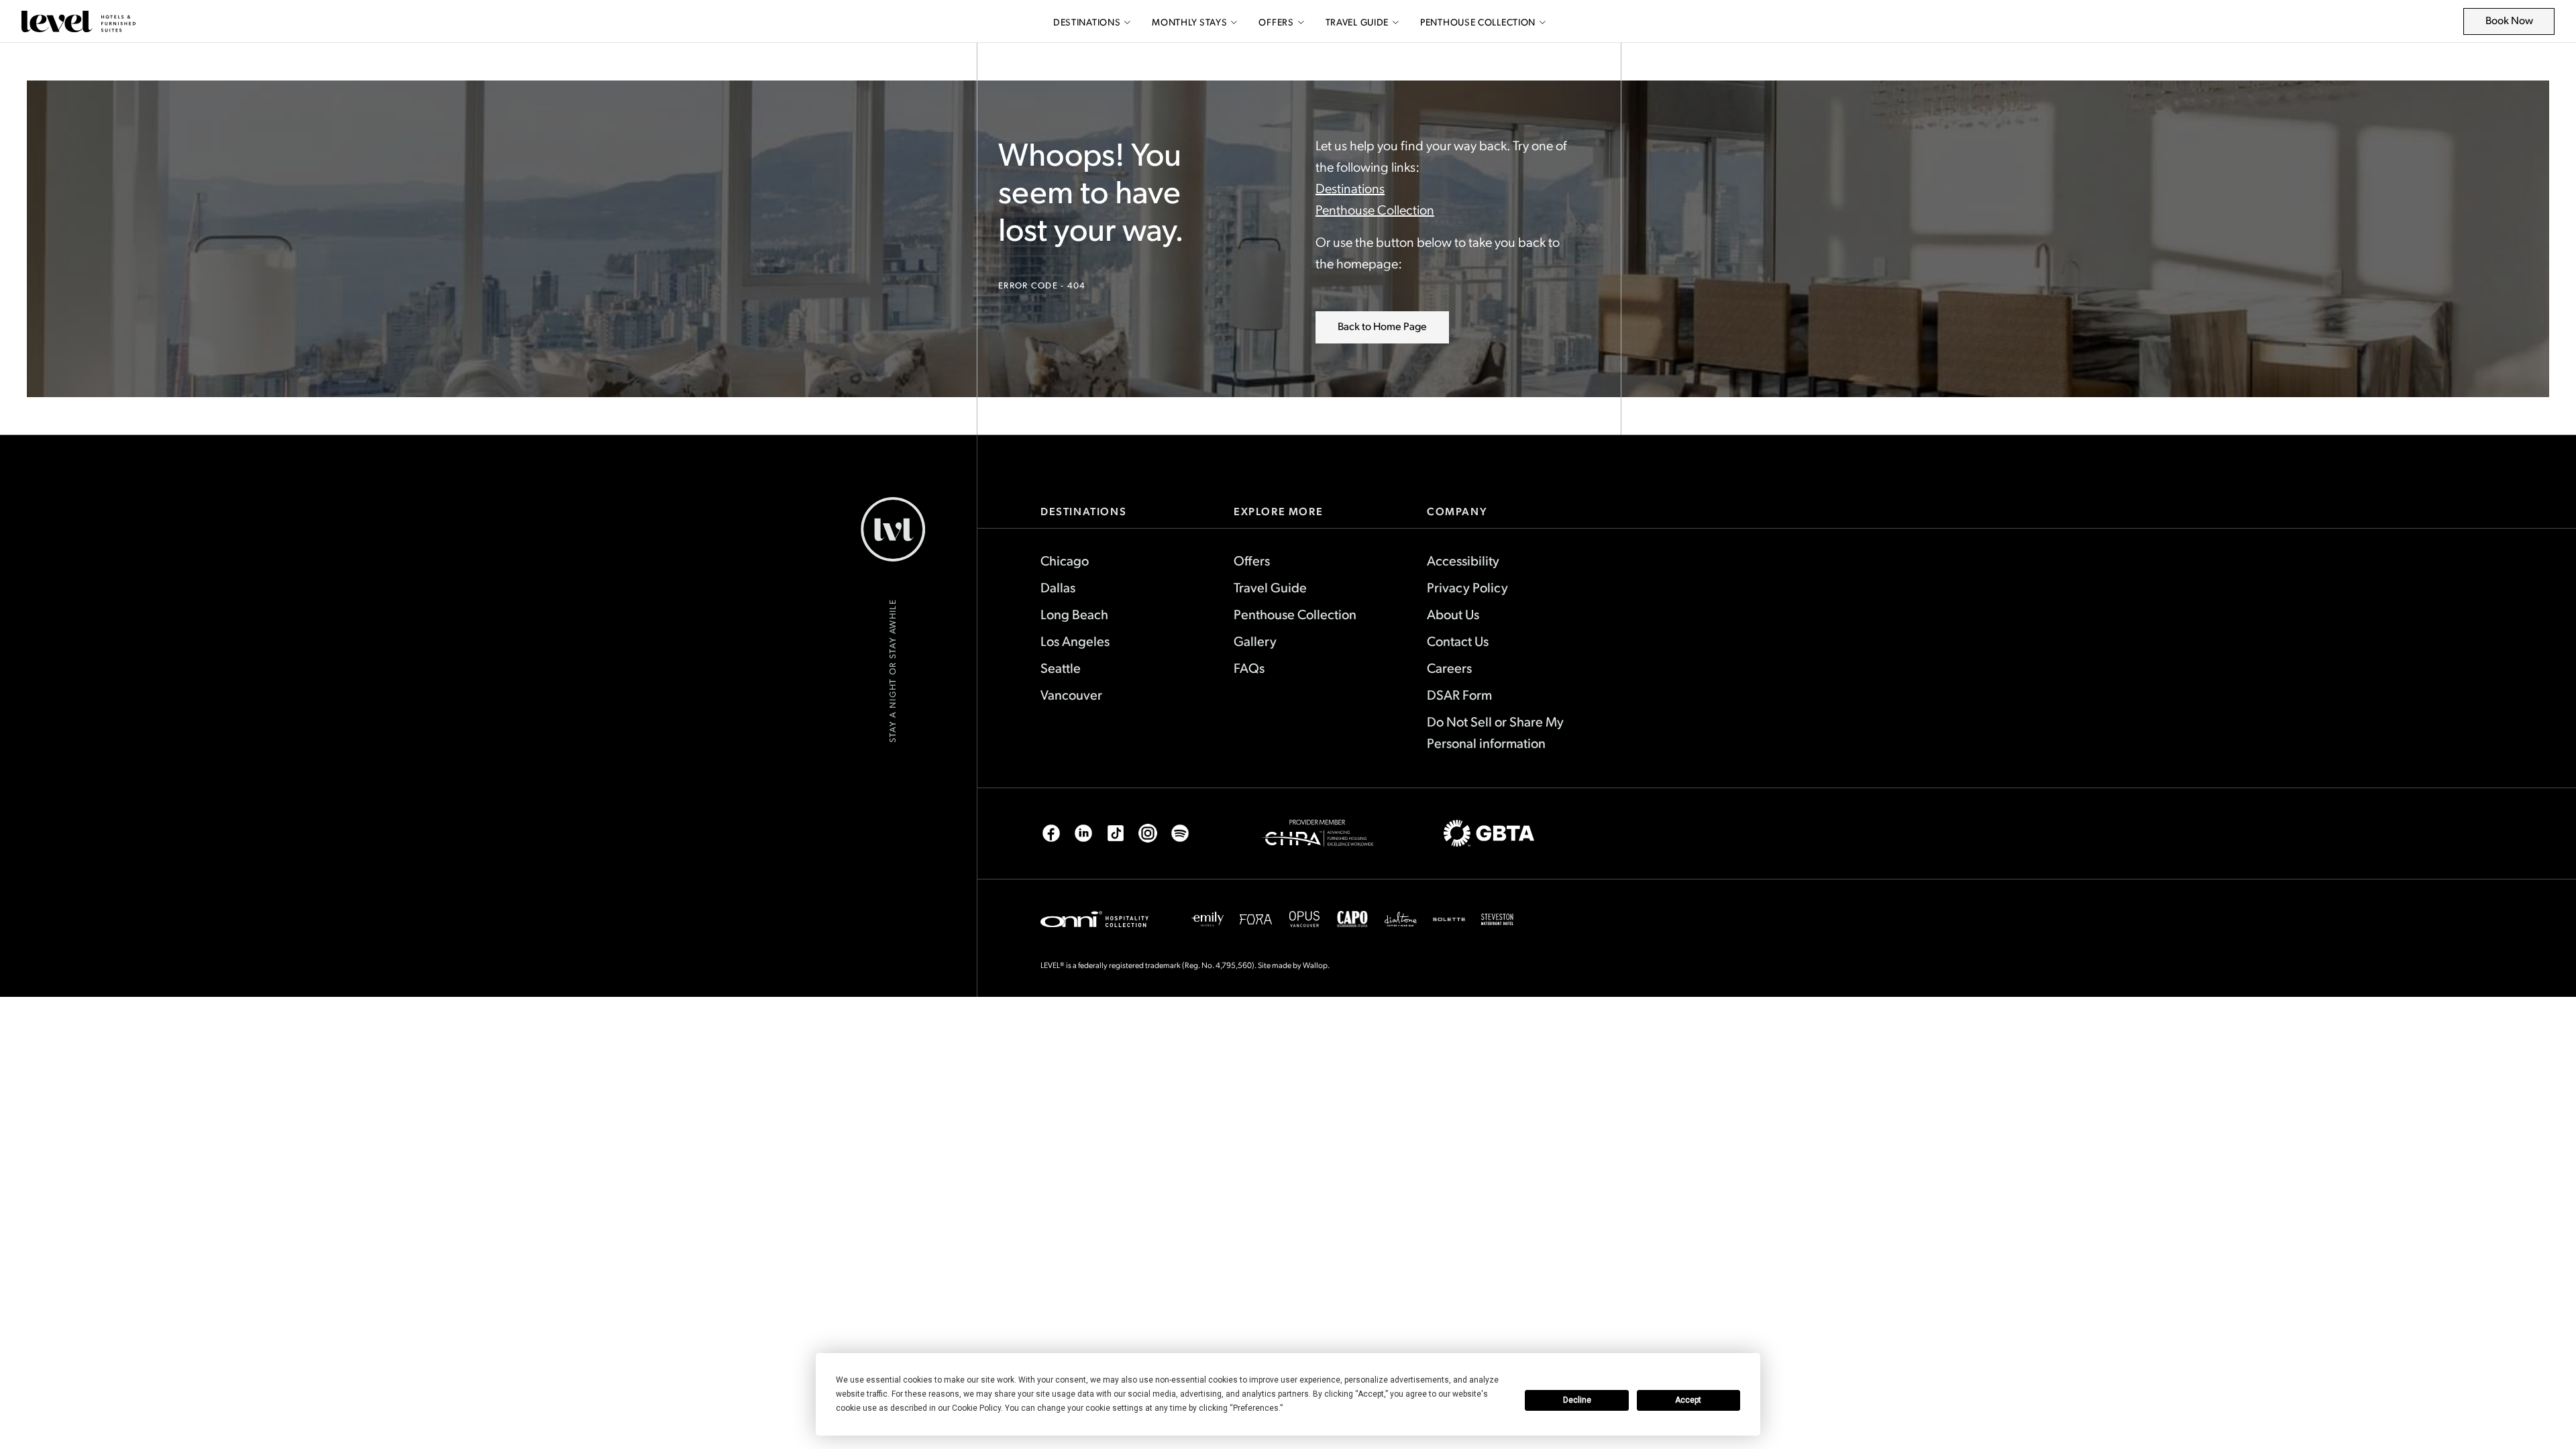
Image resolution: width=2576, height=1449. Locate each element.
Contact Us (1458, 641)
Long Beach (1074, 614)
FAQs (1249, 667)
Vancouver (1071, 694)
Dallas (1058, 587)
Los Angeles (1075, 641)
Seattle (1061, 667)
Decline (1577, 1400)
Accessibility (1463, 560)
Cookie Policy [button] (976, 1408)
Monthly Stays (1189, 22)
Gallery (1255, 641)
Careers (1449, 667)
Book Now (2517, 24)
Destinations (1087, 22)
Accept (1688, 1400)
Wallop (1315, 965)
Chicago (1065, 560)
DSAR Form (1459, 694)
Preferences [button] (1256, 1408)
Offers (1276, 22)
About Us (1453, 614)
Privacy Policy (1467, 587)
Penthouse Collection (1478, 22)
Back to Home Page (1382, 326)
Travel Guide (1357, 22)
